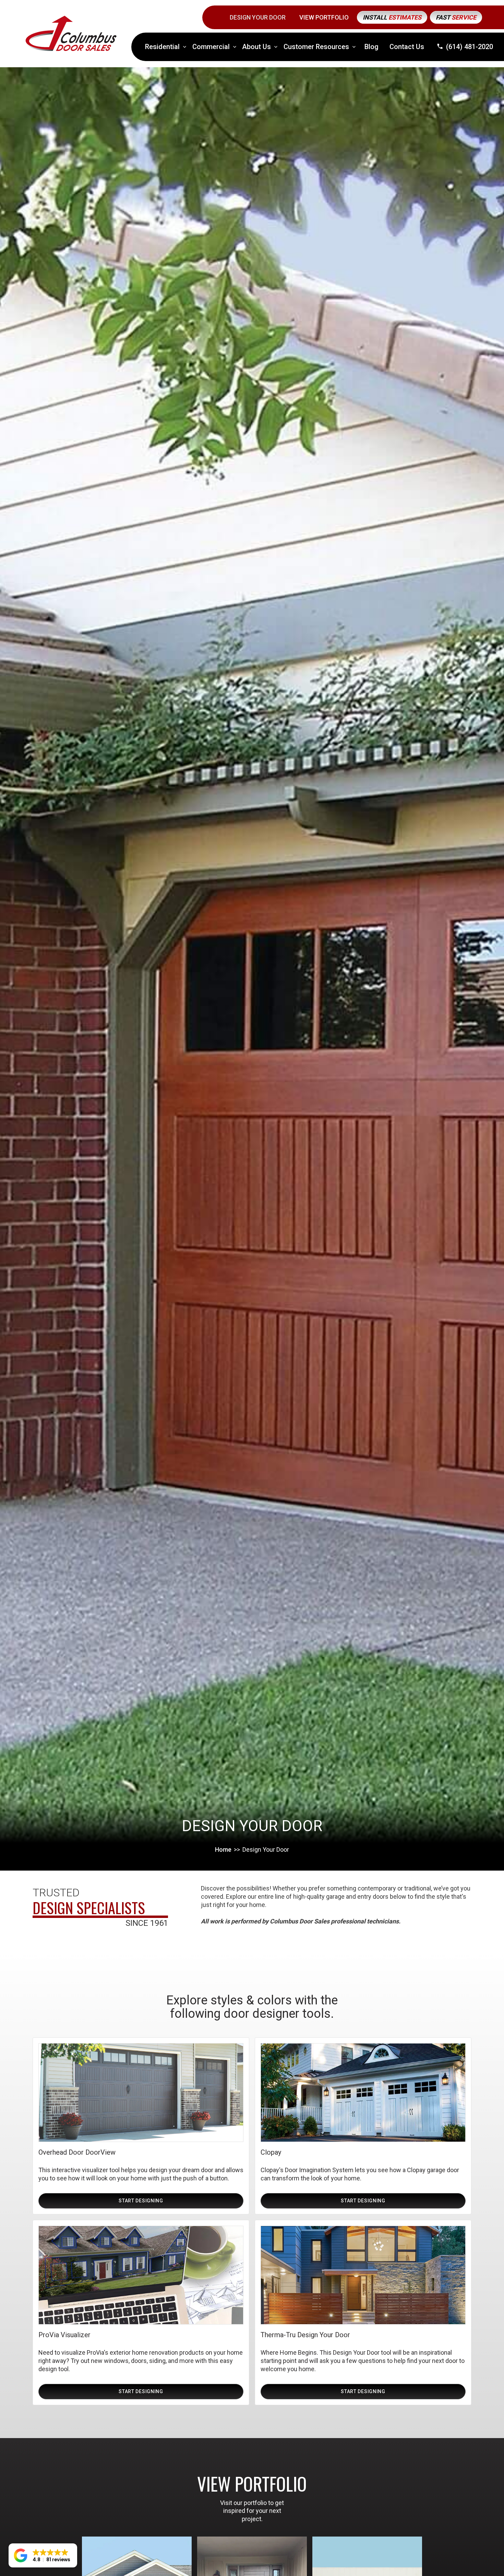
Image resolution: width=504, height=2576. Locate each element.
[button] (166, 47)
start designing (141, 2201)
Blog (371, 47)
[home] (71, 33)
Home (223, 1849)
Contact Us (407, 47)
